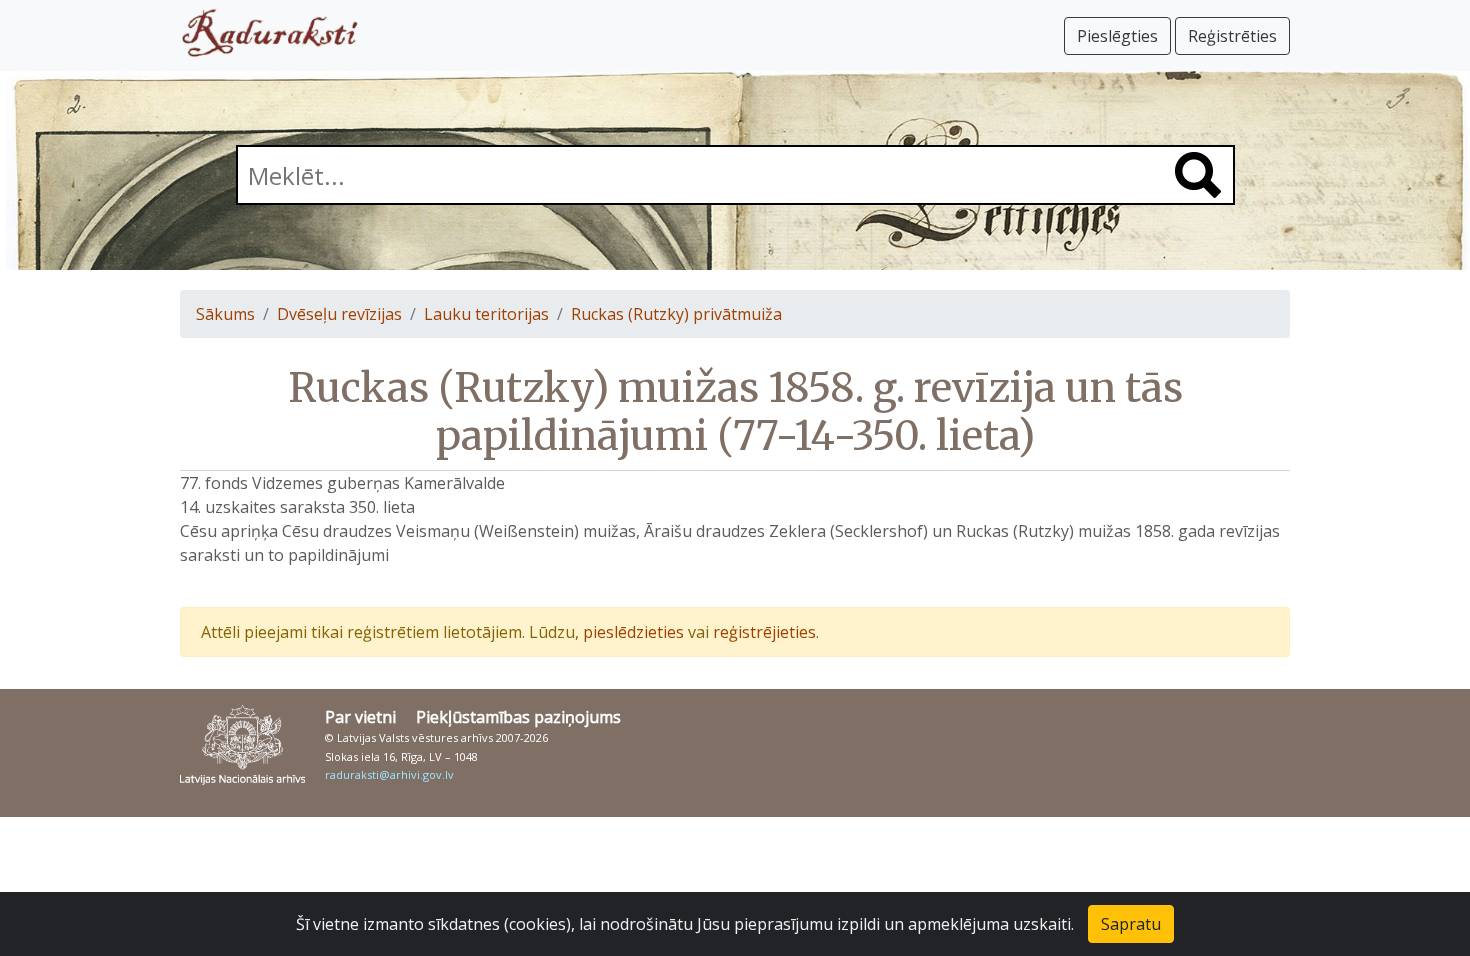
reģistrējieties (764, 632)
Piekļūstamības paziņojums (518, 717)
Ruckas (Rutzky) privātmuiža (676, 314)
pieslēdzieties (633, 632)
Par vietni (360, 717)
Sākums (225, 314)
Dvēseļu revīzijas (339, 314)
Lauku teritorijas (486, 314)
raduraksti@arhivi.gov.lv (389, 774)
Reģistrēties (1232, 36)
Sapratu (1131, 924)
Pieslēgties (1117, 36)
